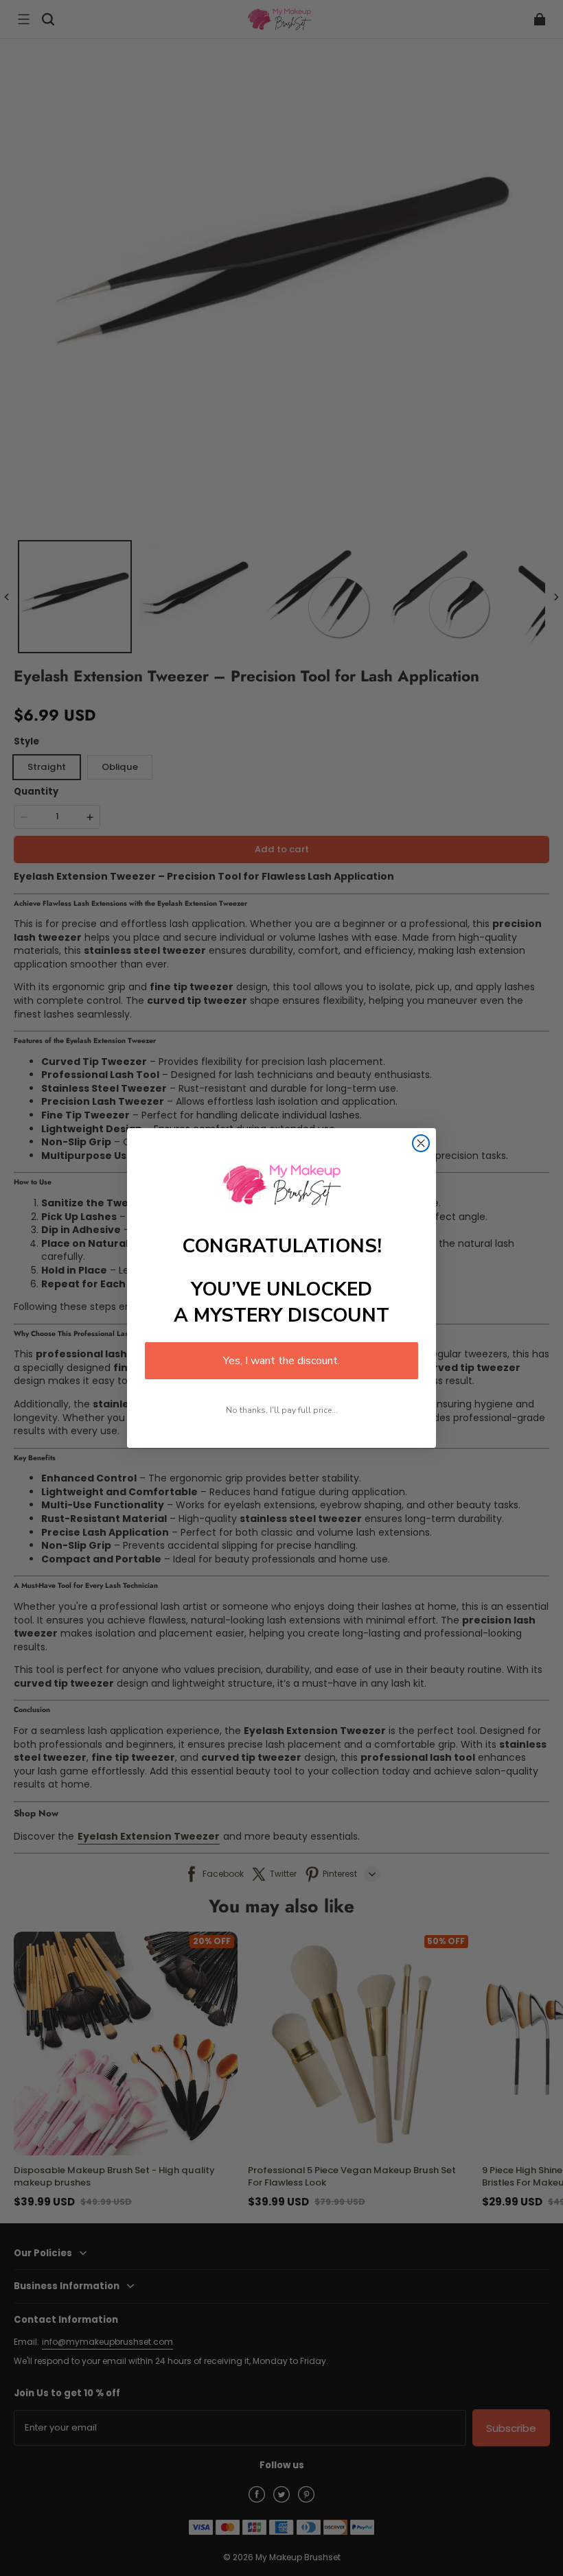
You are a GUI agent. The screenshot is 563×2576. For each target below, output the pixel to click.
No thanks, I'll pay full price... (282, 1410)
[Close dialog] (421, 1143)
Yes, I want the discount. (281, 1361)
